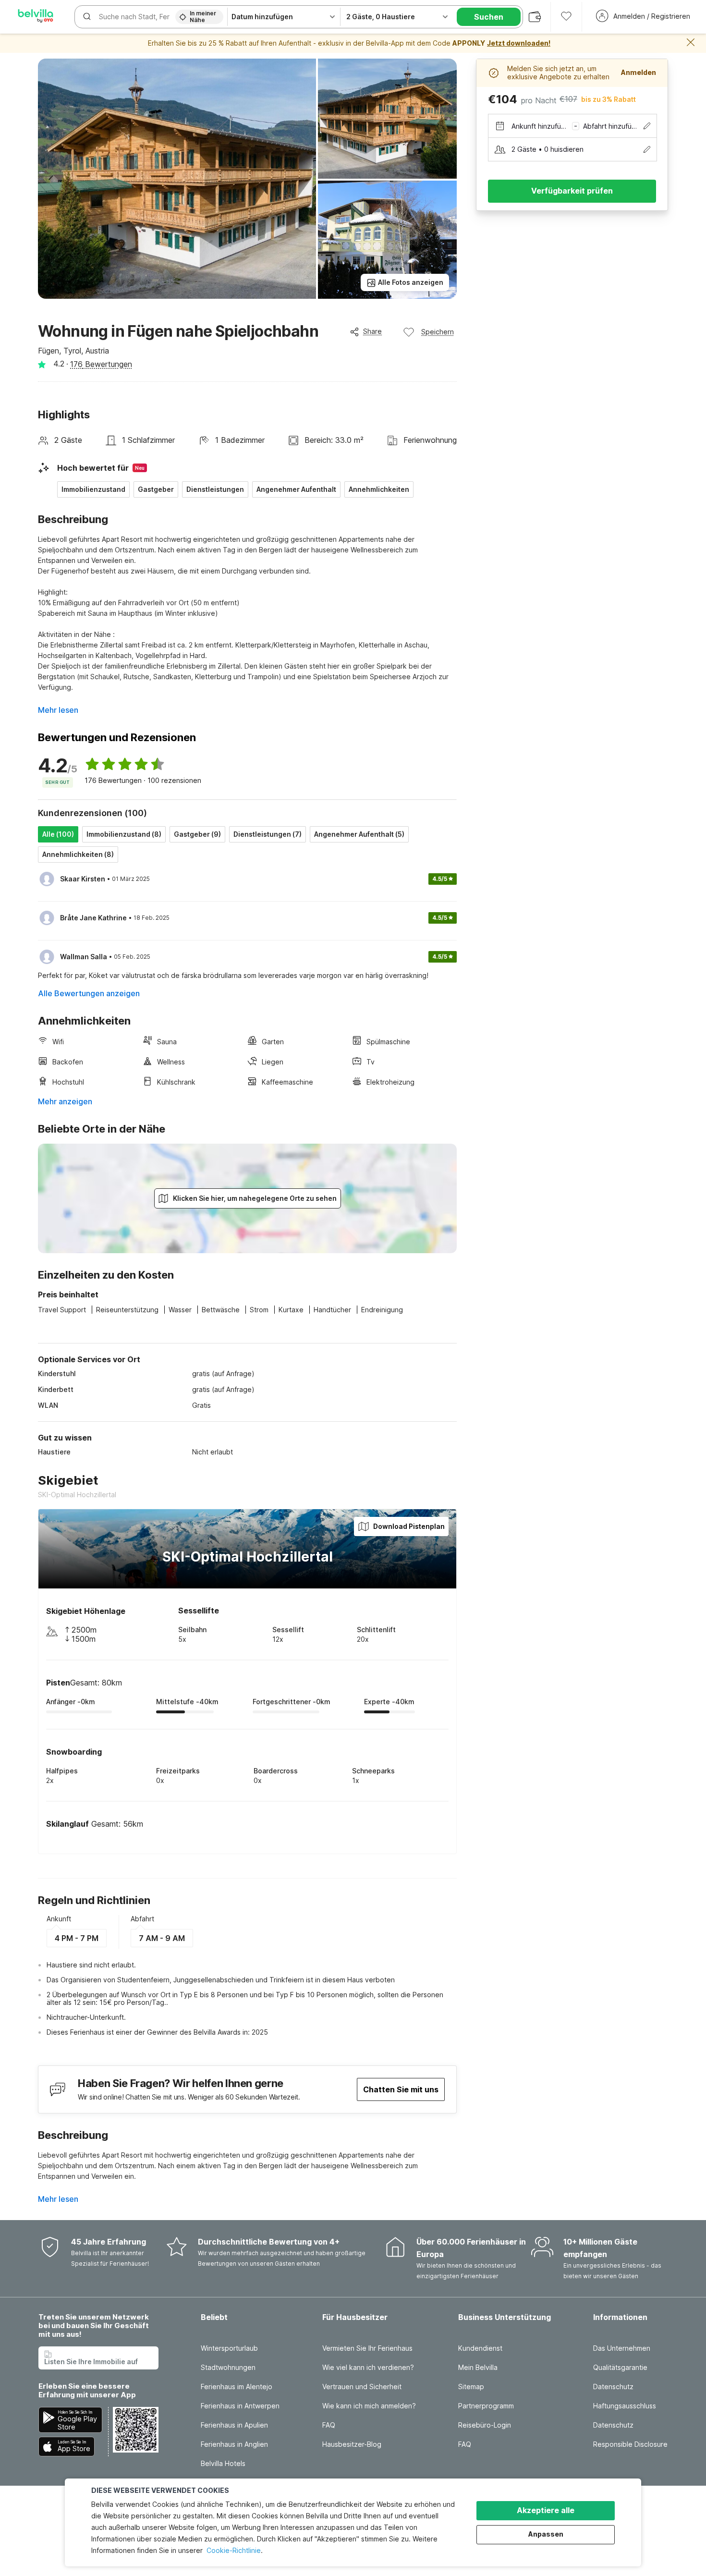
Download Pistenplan (409, 1526)
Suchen (489, 17)
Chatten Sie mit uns (401, 2089)
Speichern (438, 332)
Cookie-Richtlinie (234, 2550)
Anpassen (546, 2534)
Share (372, 331)
